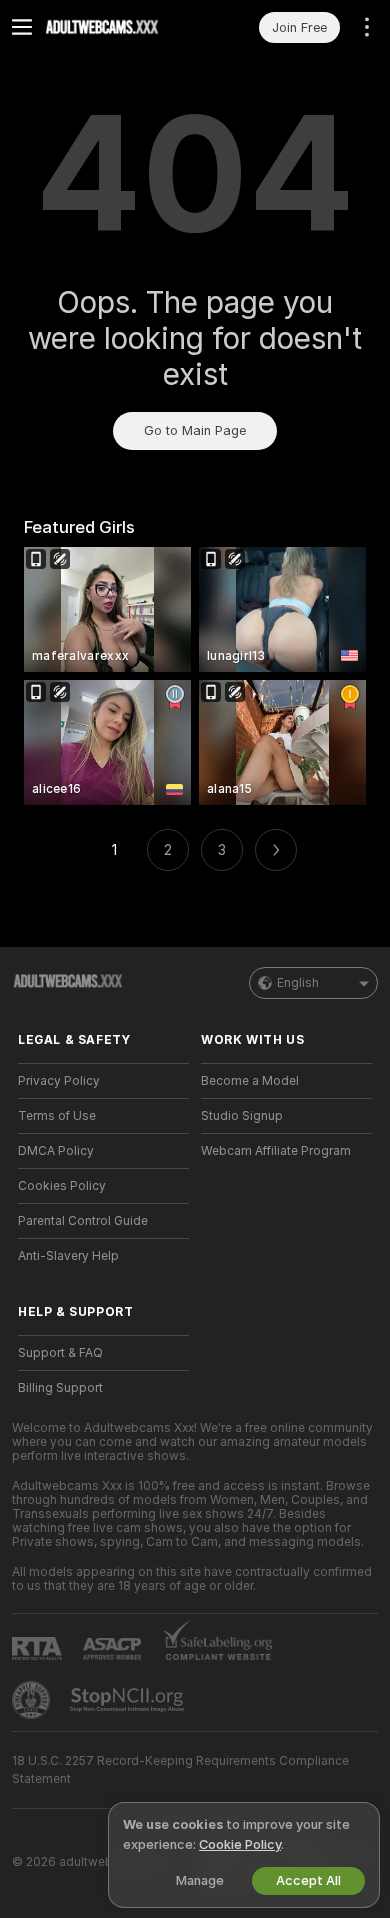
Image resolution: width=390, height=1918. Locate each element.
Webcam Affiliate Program (276, 1151)
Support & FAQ (60, 1353)
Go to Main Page (195, 430)
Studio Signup (242, 1116)
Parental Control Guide (83, 1221)
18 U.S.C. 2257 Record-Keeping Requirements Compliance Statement (180, 1770)
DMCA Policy (56, 1151)
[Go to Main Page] (119, 27)
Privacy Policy (59, 1081)
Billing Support (60, 1388)
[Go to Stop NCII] (129, 1700)
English (298, 983)
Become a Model (250, 1081)
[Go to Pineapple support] (33, 1700)
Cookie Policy (240, 1844)
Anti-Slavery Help (68, 1256)
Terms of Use (57, 1116)
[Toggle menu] (22, 27)
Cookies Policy (62, 1186)
